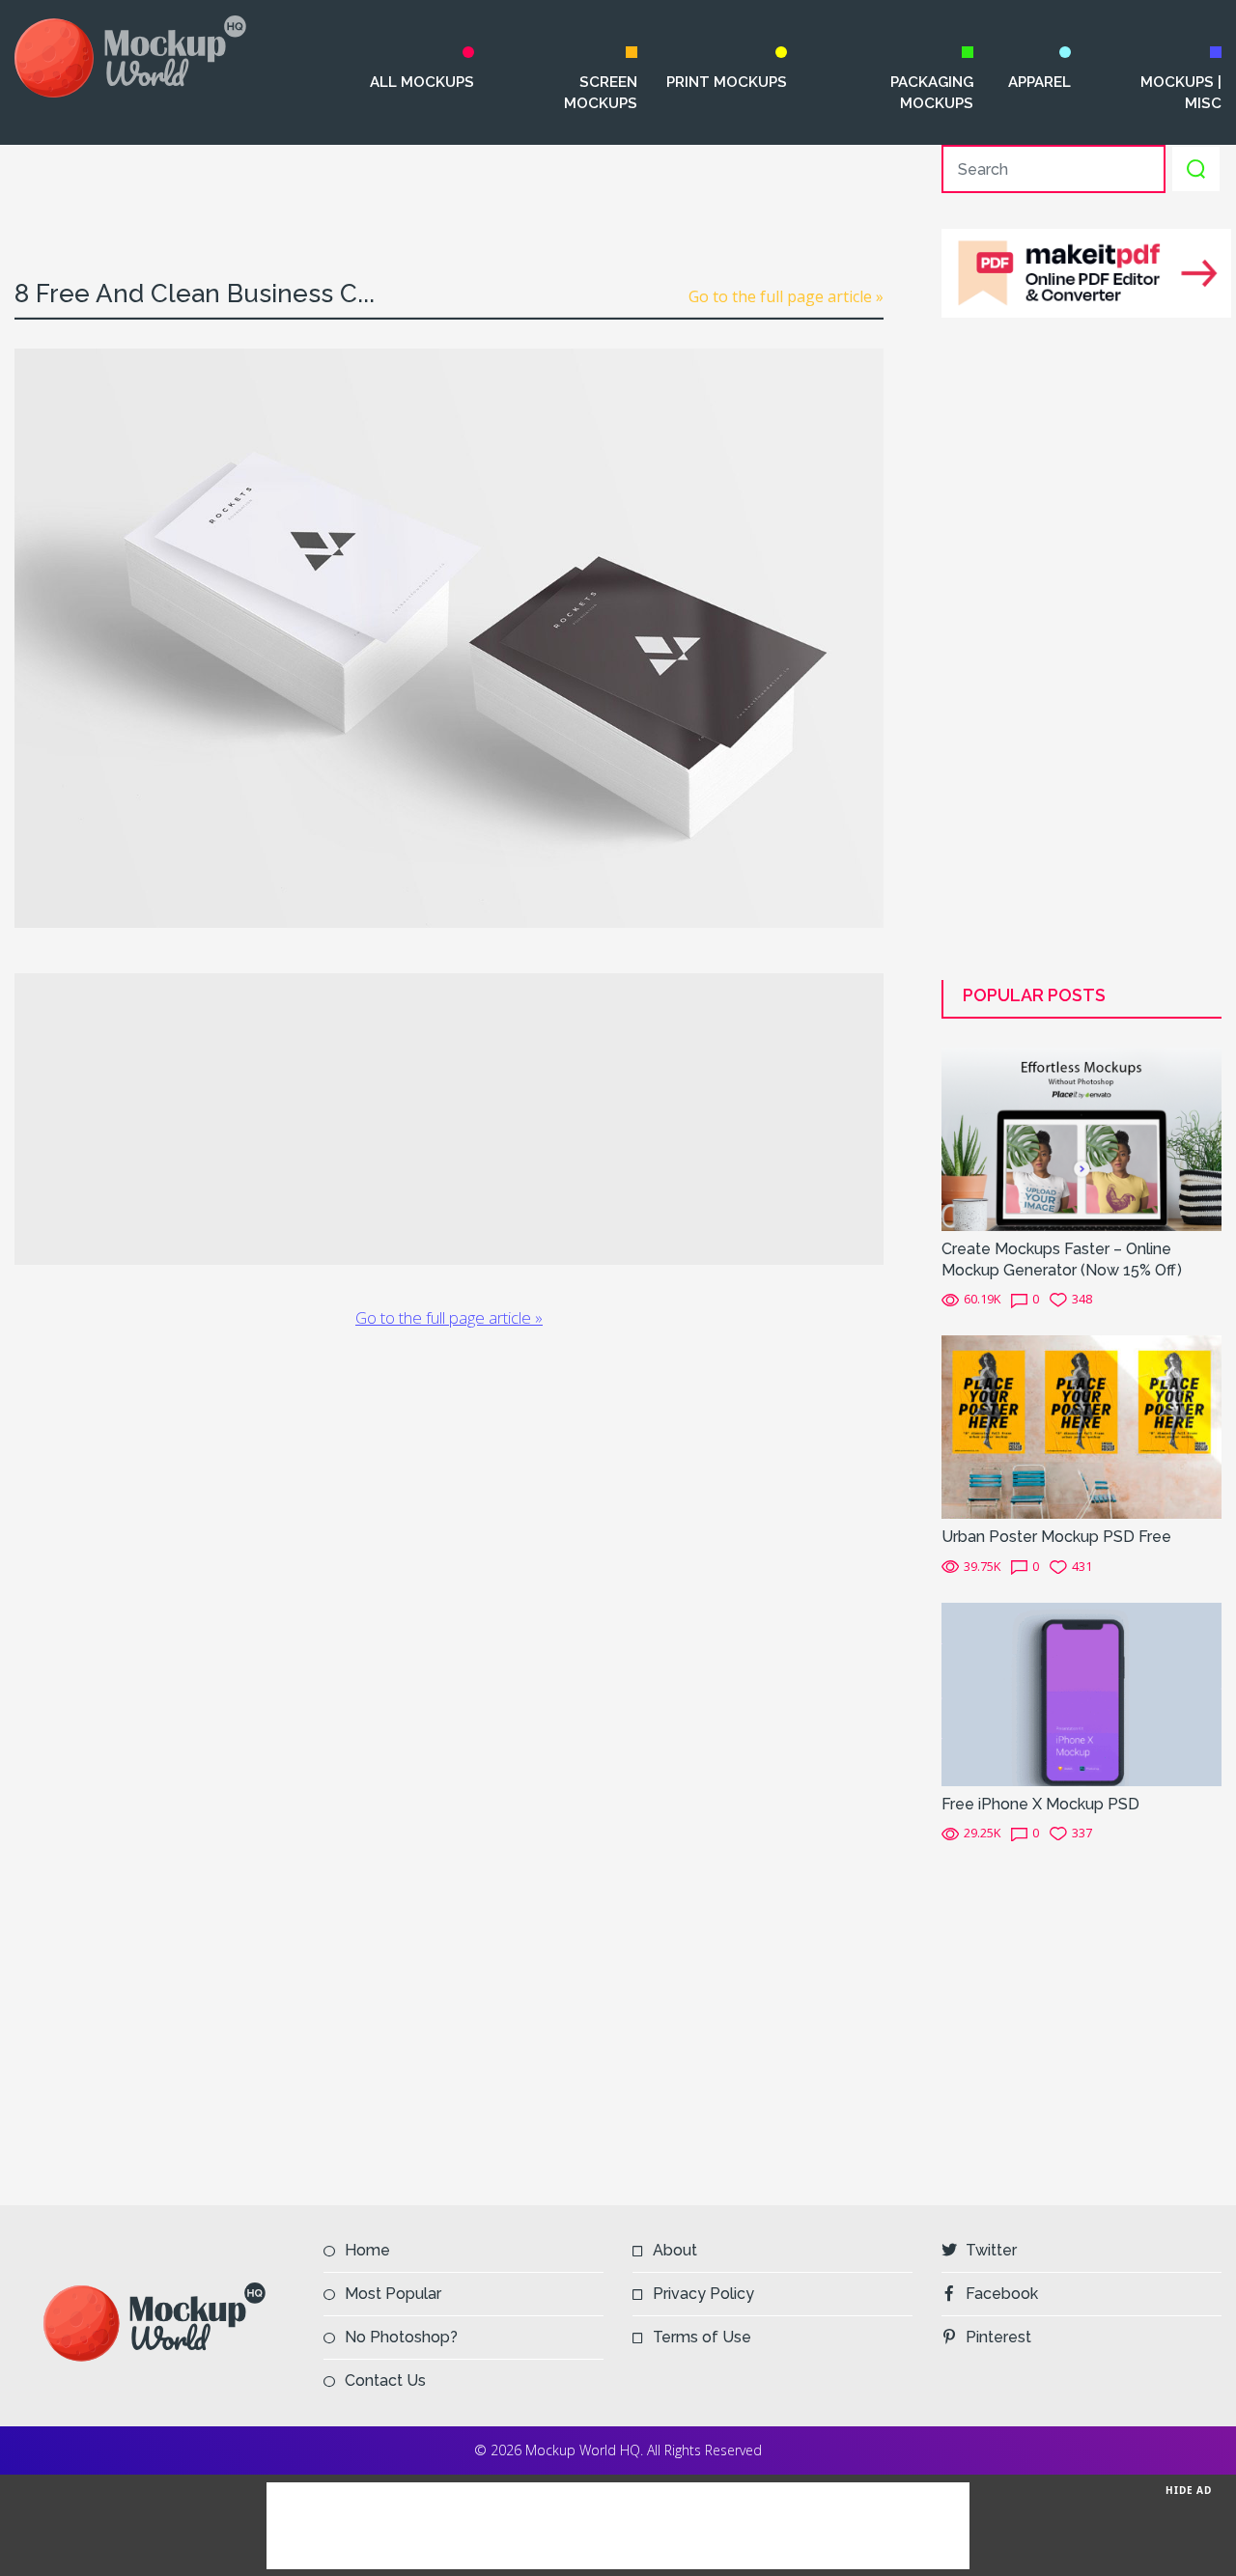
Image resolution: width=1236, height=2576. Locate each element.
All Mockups (421, 82)
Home (367, 2250)
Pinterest (998, 2337)
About (675, 2250)
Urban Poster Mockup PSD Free (1056, 1537)
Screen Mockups (601, 93)
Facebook (1002, 2294)
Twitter (991, 2250)
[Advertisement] (449, 188)
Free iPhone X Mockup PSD (1040, 1804)
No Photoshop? (401, 2337)
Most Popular (393, 2294)
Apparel (1039, 82)
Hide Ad (1189, 2490)
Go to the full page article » (786, 296)
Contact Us (385, 2380)
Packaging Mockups (932, 93)
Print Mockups (727, 82)
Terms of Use (702, 2337)
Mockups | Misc (1181, 93)
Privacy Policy (703, 2294)
